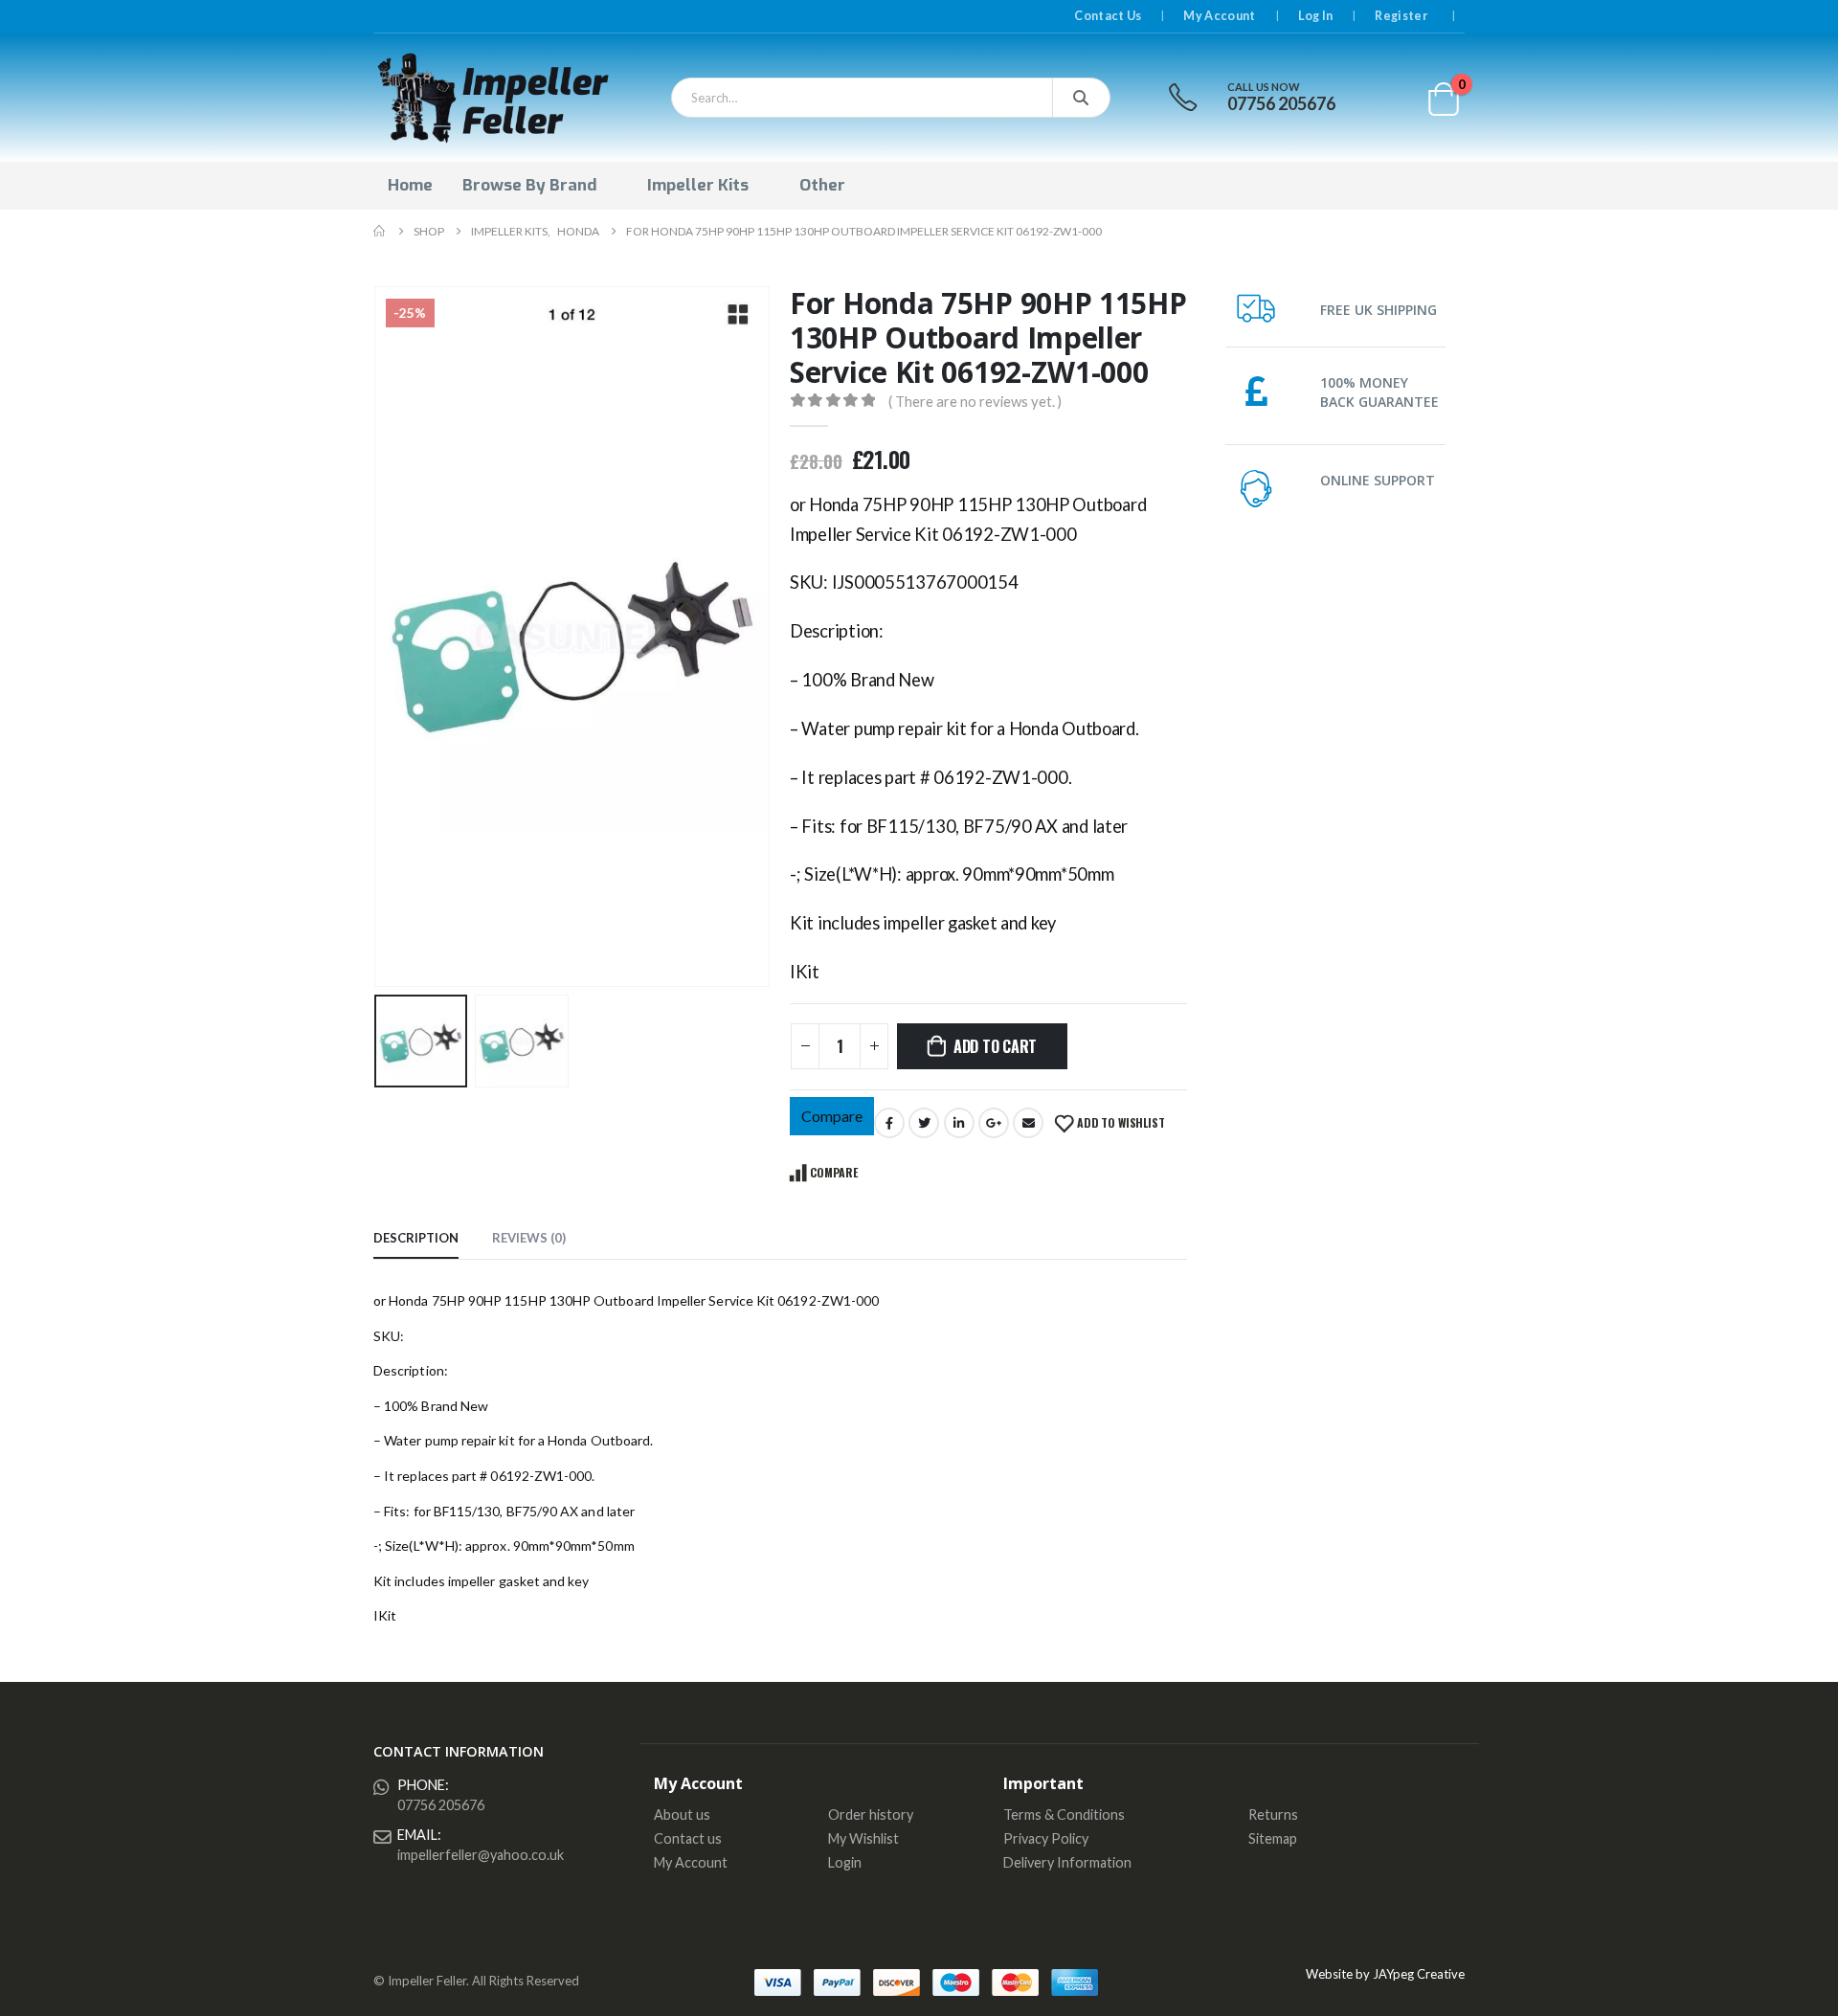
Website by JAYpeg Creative (1385, 1974)
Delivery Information (1067, 1862)
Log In (1316, 16)
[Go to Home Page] (380, 231)
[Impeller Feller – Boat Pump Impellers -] (493, 98)
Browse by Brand (529, 185)
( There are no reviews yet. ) (975, 401)
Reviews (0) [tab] (529, 1238)
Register (1401, 16)
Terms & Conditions (1064, 1814)
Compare (832, 1116)
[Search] (1081, 98)
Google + (994, 1123)
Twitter (924, 1123)
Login (845, 1862)
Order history (871, 1814)
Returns (1273, 1814)
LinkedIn (959, 1123)
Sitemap (1273, 1838)
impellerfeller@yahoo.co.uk (481, 1855)
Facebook (889, 1123)
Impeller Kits (698, 185)
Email (1028, 1123)
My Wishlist (863, 1838)
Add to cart (995, 1046)
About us (682, 1814)
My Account (1219, 16)
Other (822, 185)
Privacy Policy (1046, 1838)
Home (410, 185)
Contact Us (1108, 16)
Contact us (688, 1838)
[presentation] (378, 637)
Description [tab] (416, 1238)
